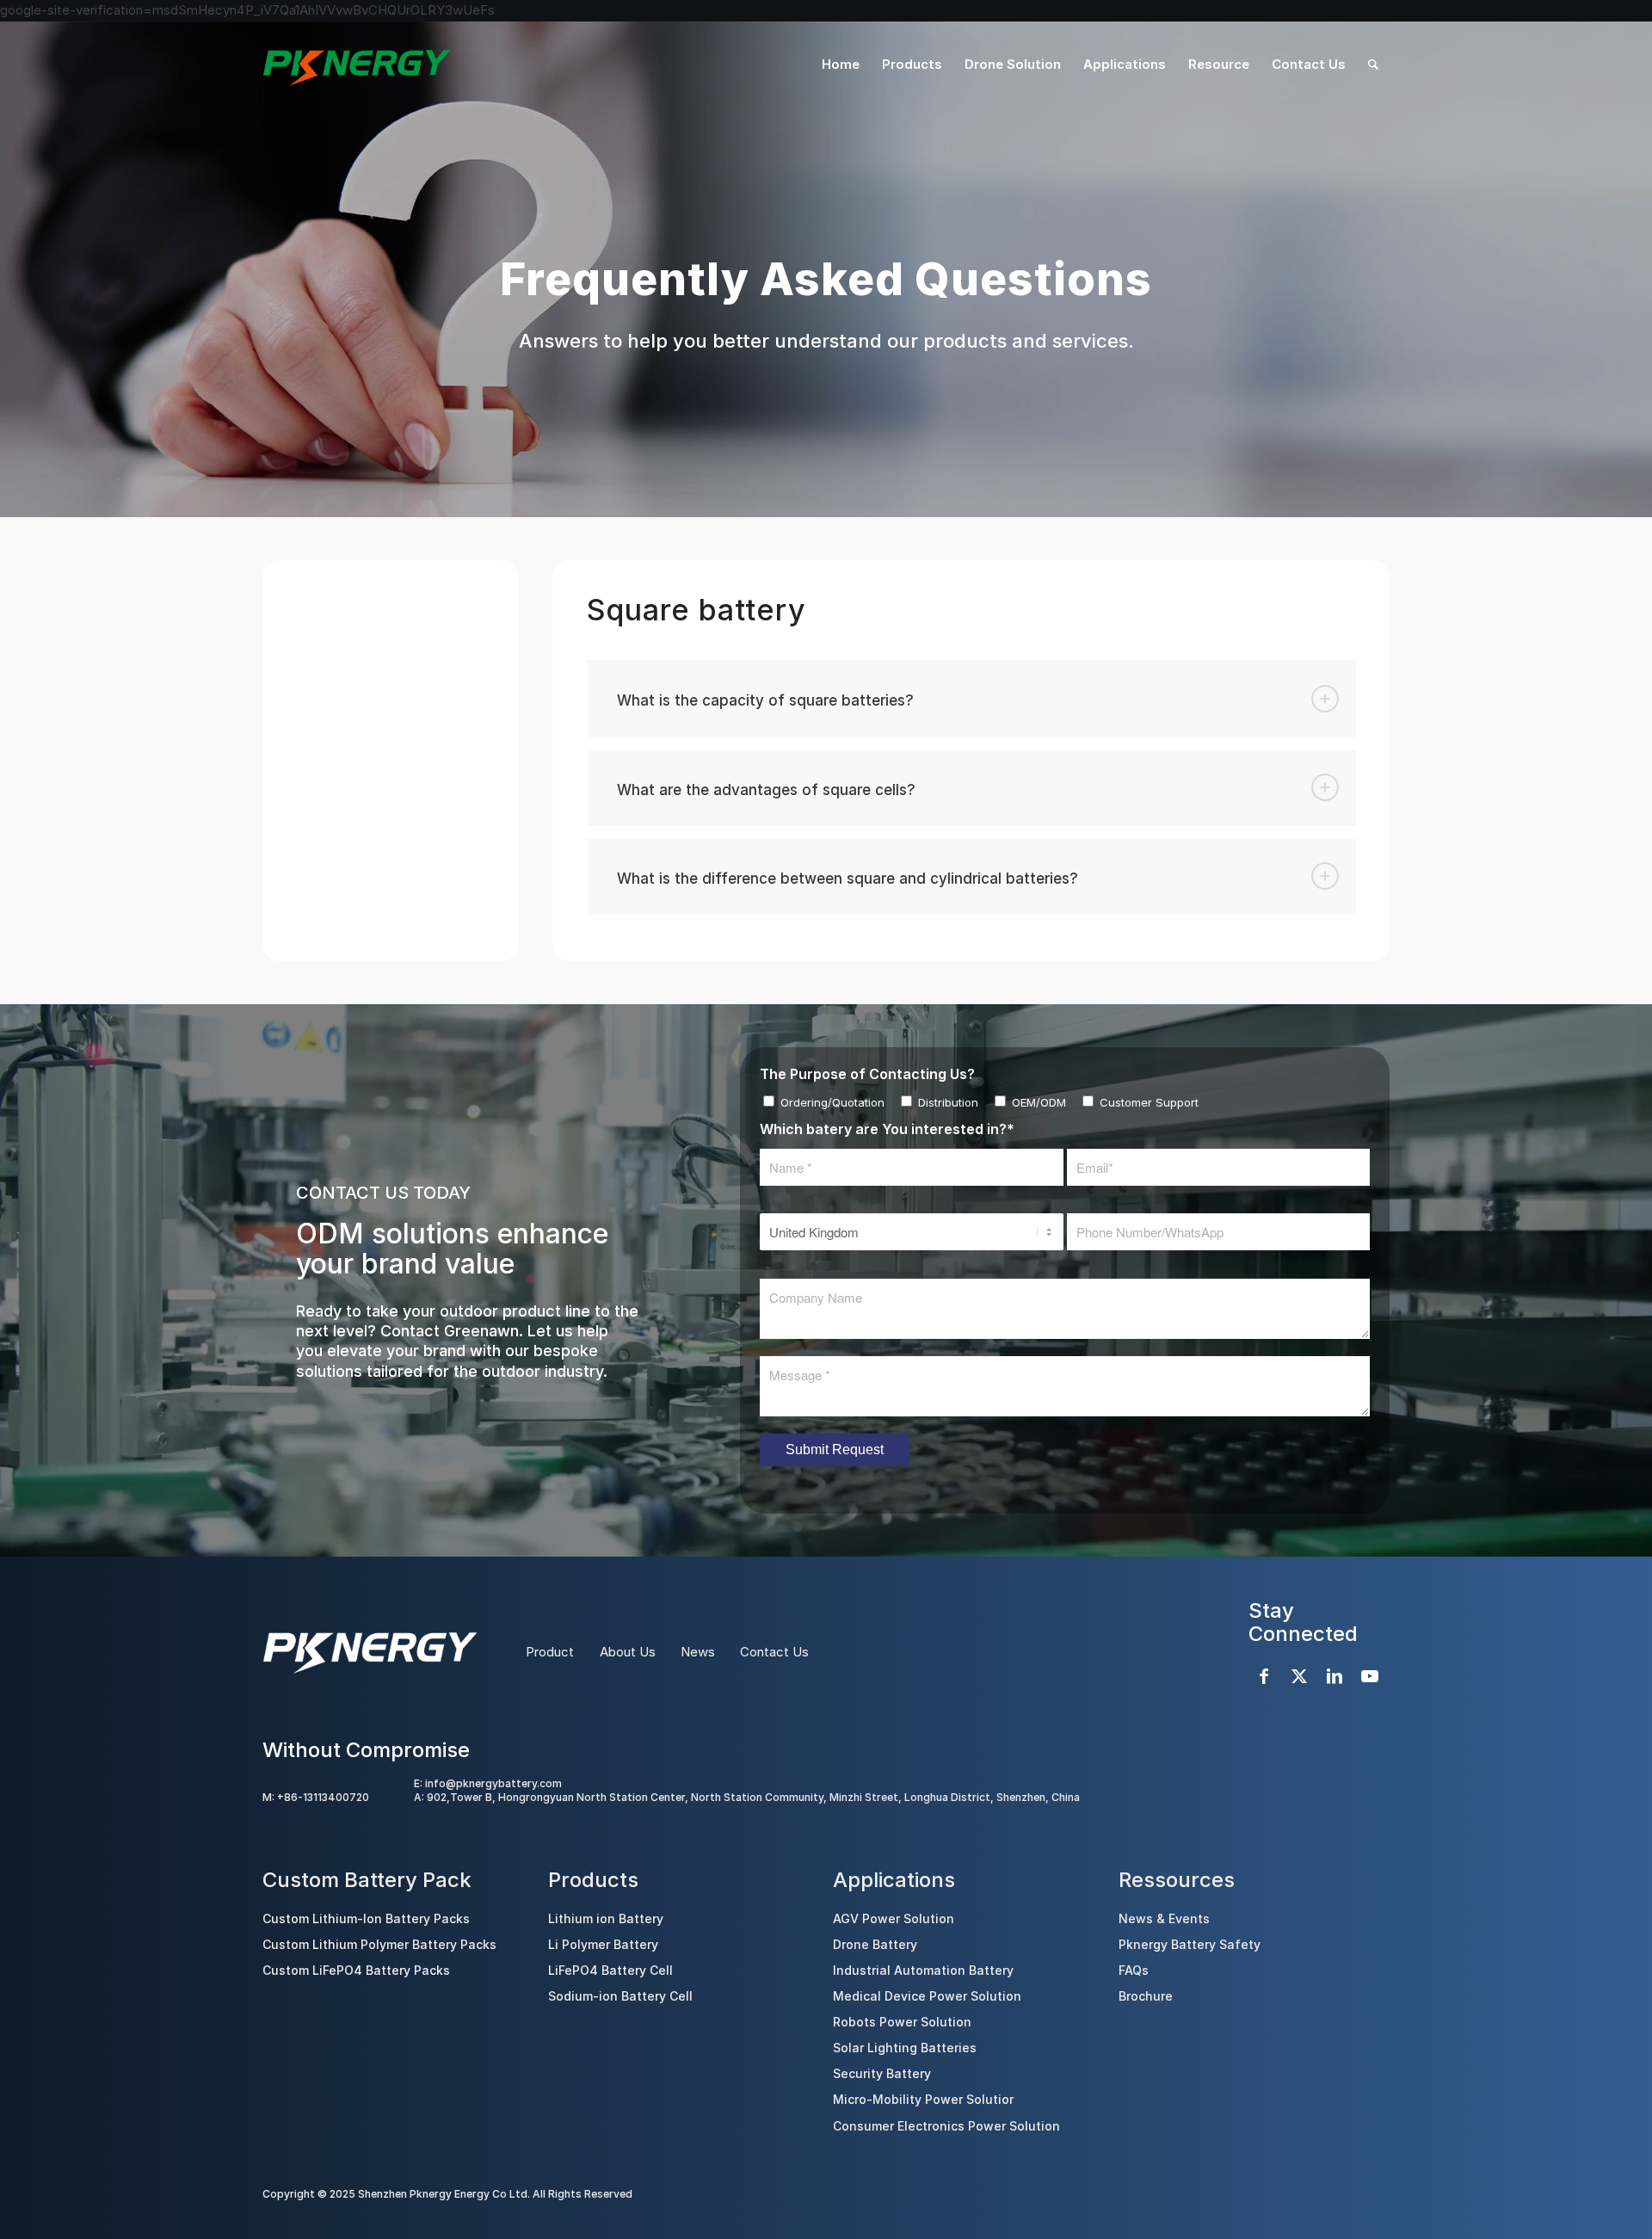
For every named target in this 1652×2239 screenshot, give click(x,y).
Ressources (1177, 1880)
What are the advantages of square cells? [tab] (766, 790)
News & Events (1164, 1918)
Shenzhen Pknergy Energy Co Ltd (443, 2194)
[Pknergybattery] (356, 65)
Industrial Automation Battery (923, 1970)
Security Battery (882, 2073)
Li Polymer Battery (603, 1944)
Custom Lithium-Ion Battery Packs (366, 1918)
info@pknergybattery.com (493, 1783)
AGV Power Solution (894, 1918)
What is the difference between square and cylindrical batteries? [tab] (848, 879)
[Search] (1373, 65)
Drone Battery (875, 1944)
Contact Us (774, 1652)
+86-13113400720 (323, 1797)
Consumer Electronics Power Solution (946, 2126)
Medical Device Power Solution (927, 1996)
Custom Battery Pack (367, 1880)
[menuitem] (841, 65)
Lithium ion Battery (606, 1918)
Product (550, 1652)
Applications (894, 1880)
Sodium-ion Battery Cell (620, 1996)
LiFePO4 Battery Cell (610, 1970)
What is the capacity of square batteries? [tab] (765, 700)
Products (593, 1880)
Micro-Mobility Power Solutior (923, 2099)
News (698, 1652)
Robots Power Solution (902, 2022)
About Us (628, 1652)
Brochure (1146, 1996)
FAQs (1134, 1970)
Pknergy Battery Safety (1190, 1944)
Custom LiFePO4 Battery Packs (356, 1970)
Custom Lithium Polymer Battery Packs (379, 1944)
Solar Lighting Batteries (905, 2048)
